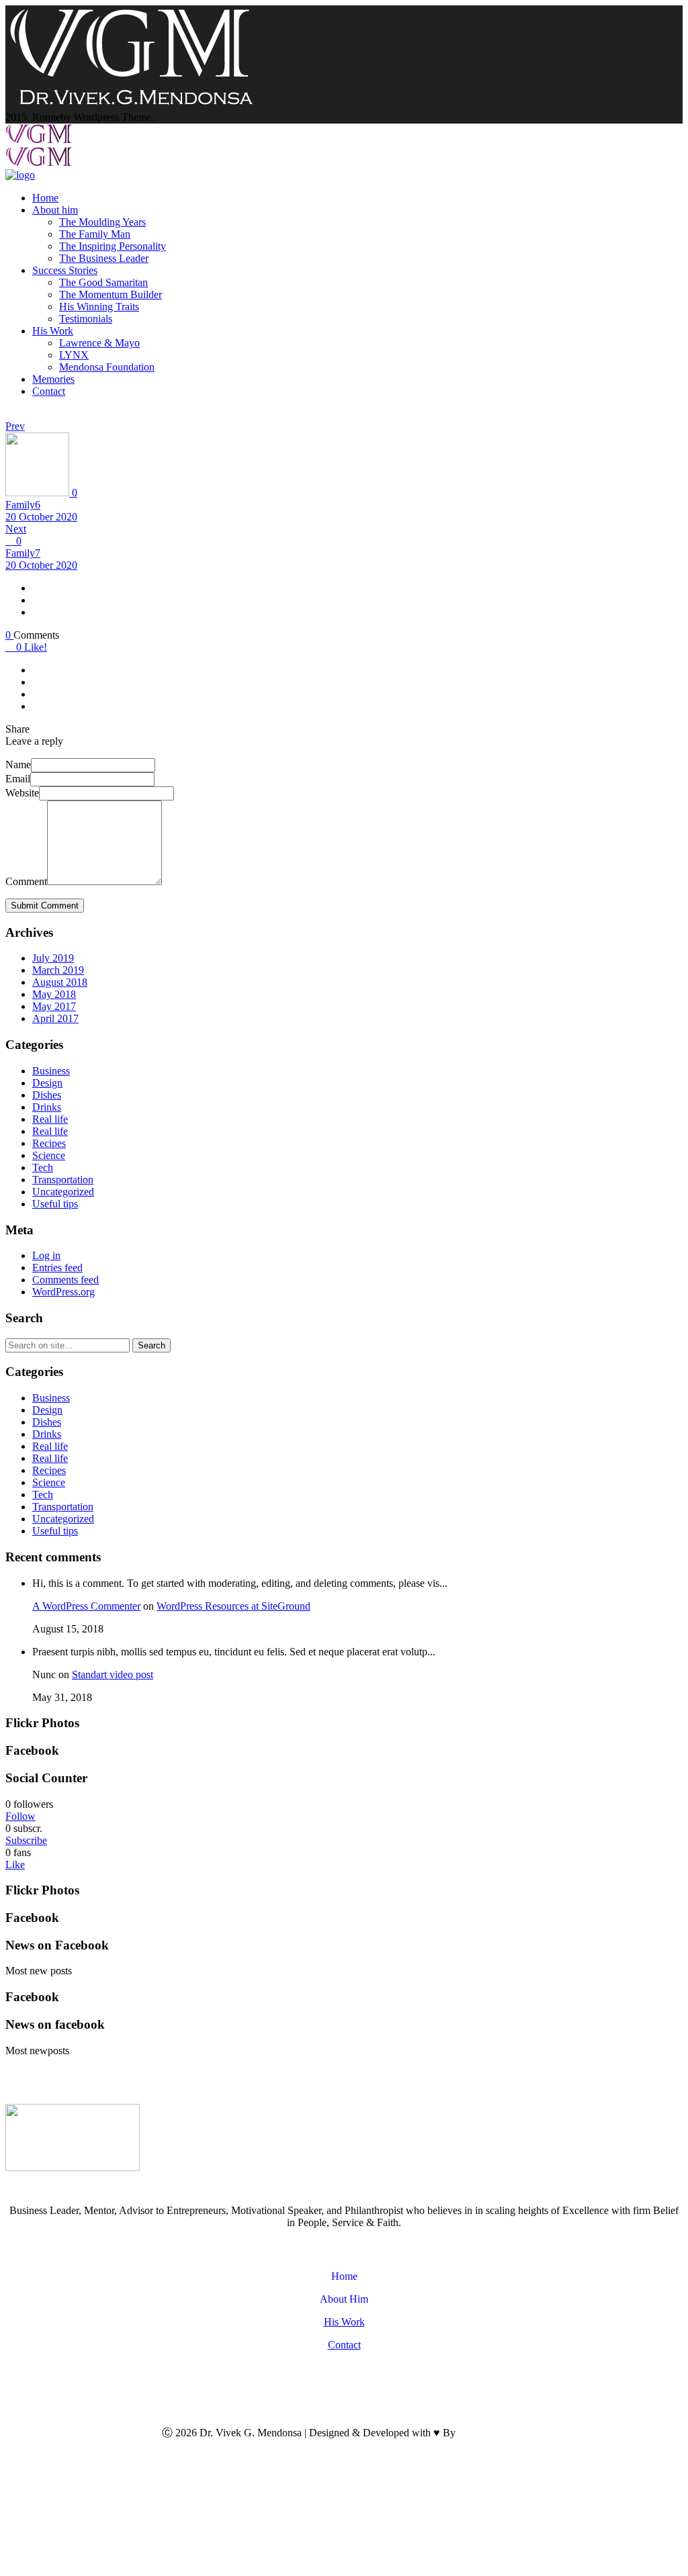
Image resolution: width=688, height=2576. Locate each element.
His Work (53, 331)
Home (45, 198)
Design (47, 1083)
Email (18, 779)
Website (22, 793)
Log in (46, 1255)
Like (15, 1865)
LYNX (74, 355)
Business (51, 1071)
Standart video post (113, 1674)
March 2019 (58, 970)
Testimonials (86, 319)
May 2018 (54, 994)
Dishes (47, 1095)
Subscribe (26, 1840)
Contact (49, 391)
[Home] (20, 175)
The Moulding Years (102, 222)
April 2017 (55, 1018)
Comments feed (66, 1280)
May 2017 (54, 1006)
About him (55, 210)
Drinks (47, 1107)
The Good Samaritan (103, 282)
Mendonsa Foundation (107, 367)
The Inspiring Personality (113, 246)
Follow (20, 1816)
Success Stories (65, 270)
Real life (50, 1119)
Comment (26, 881)
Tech (43, 1167)
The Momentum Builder (111, 294)
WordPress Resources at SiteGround (233, 1606)
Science (49, 1155)
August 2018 (60, 982)
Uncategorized (63, 1192)
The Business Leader (104, 258)
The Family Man (95, 234)
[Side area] (131, 105)
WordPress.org (63, 1292)
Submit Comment (45, 906)
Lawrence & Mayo (99, 343)
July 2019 (53, 958)
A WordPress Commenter (86, 1606)
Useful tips (55, 1204)
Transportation (63, 1180)
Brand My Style (492, 2433)
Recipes (49, 1143)
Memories (53, 379)
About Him (344, 2299)
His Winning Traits (99, 307)
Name (18, 765)
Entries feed (57, 1268)
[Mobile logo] (131, 2564)
